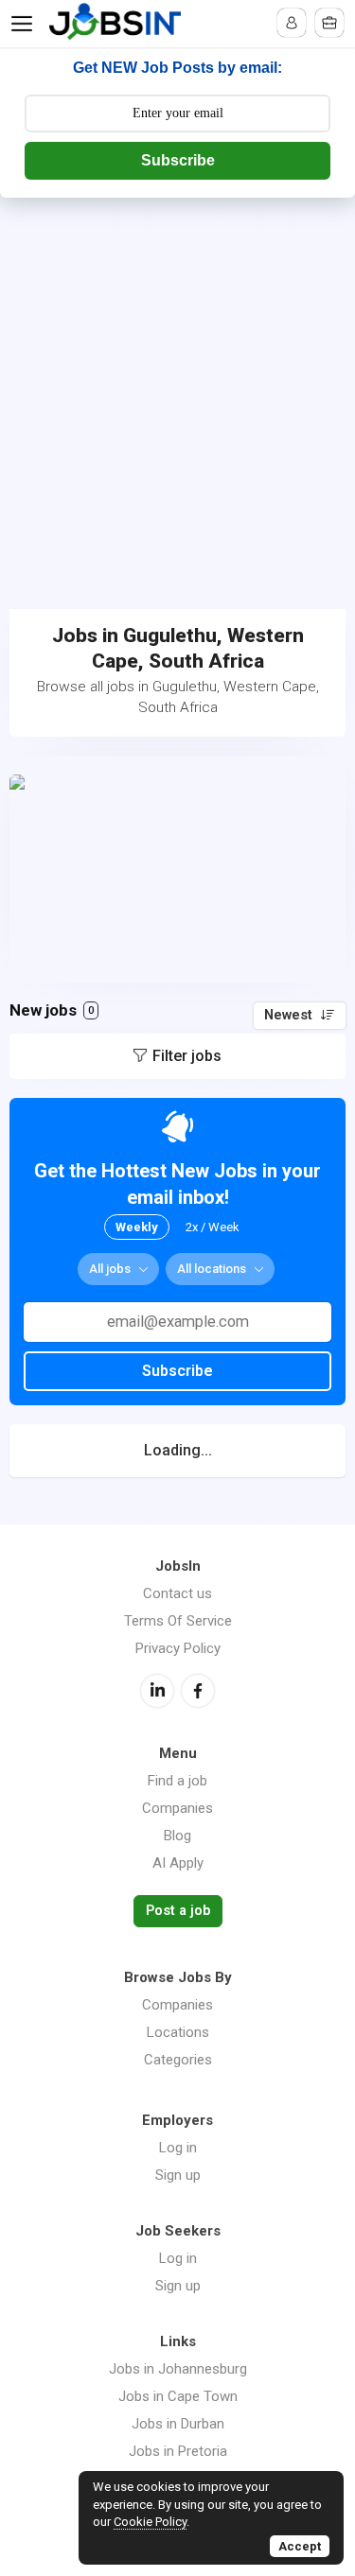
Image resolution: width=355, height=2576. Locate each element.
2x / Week (213, 1227)
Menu (26, 24)
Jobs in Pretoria (178, 2451)
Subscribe (178, 160)
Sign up (178, 2175)
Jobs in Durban (178, 2424)
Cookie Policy (150, 2522)
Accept (300, 2546)
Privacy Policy (178, 1648)
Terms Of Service (178, 1621)
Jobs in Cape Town (178, 2396)
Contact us (177, 1593)
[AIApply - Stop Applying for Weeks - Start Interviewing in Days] (177, 870)
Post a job (178, 1911)
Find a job (177, 1781)
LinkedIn (157, 1691)
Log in (178, 2148)
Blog (177, 1836)
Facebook (198, 1691)
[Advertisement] (177, 384)
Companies (177, 1808)
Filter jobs (187, 1056)
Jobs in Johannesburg (178, 2369)
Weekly (137, 1227)
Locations (178, 2032)
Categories (178, 2060)
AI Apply (178, 1863)
